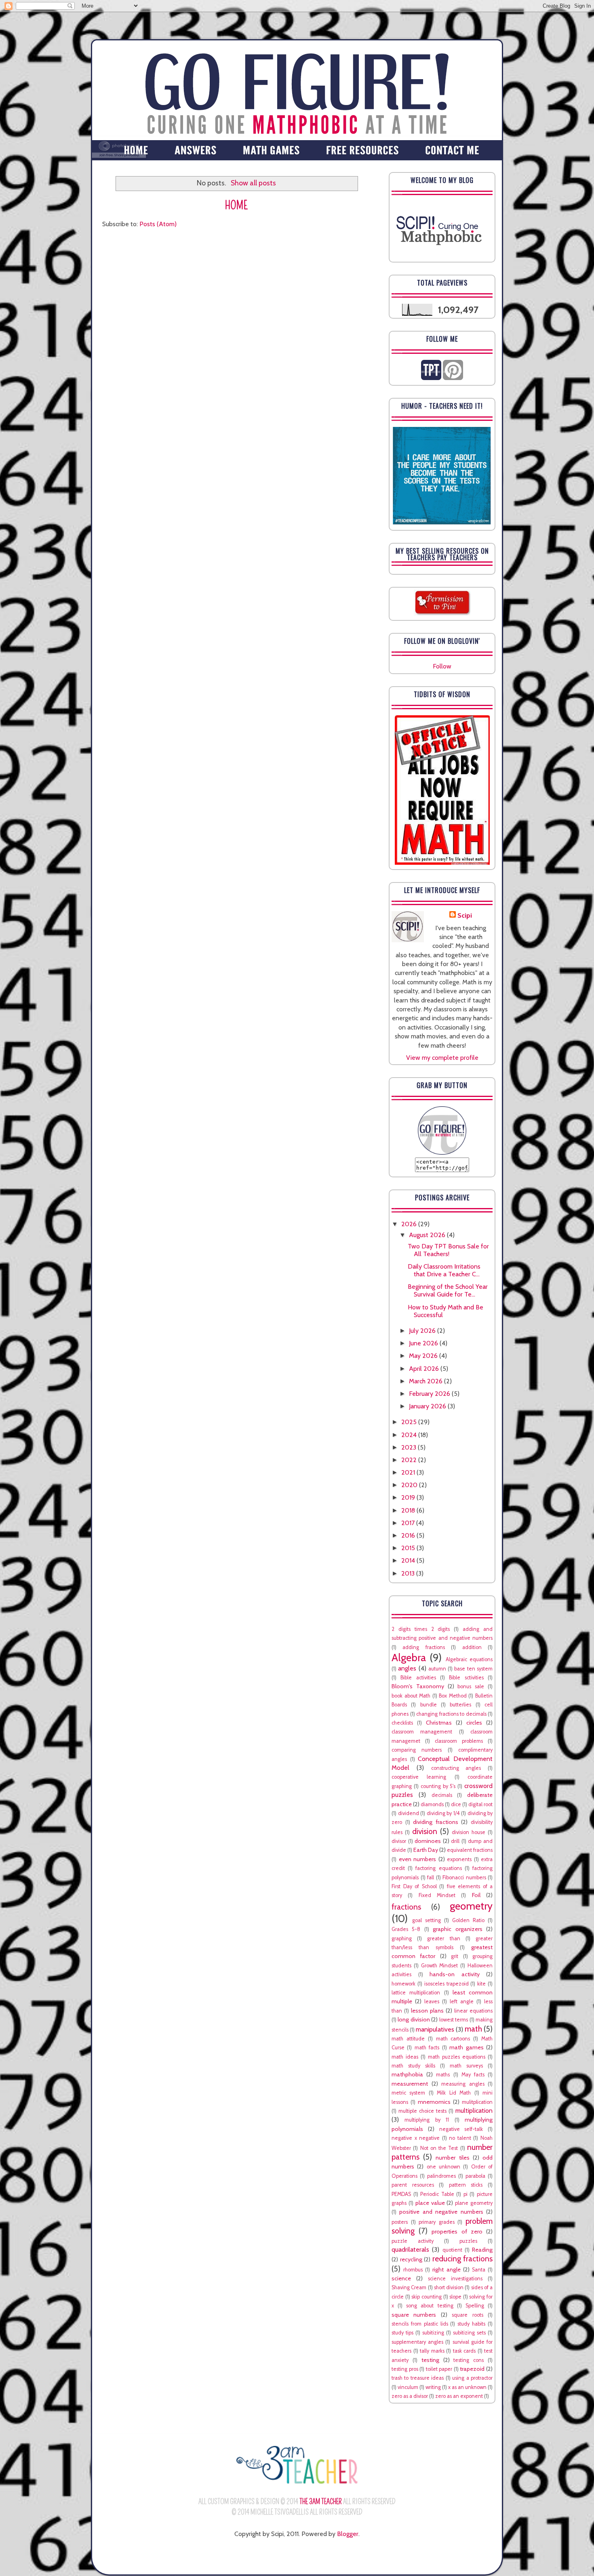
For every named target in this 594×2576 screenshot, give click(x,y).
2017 (409, 1523)
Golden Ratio (468, 1920)
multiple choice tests (422, 2111)
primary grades (437, 2222)
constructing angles (456, 1768)
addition (472, 1647)
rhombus (413, 2270)
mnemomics (434, 2102)
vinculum (408, 2387)
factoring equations (438, 1868)
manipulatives (435, 2029)
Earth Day (426, 1850)
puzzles (468, 2241)
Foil (476, 1895)
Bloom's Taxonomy (418, 1686)
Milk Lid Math (454, 2093)
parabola (475, 2176)
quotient (452, 2250)
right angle (446, 2269)
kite (481, 1984)
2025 (410, 1422)
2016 (409, 1535)
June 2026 (424, 1343)
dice (456, 1804)
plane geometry (474, 2203)
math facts (427, 2048)
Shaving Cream (409, 2287)
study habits (471, 2324)
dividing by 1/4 (443, 1813)
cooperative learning (419, 1777)
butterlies (460, 1705)
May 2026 (424, 1356)
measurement (410, 2084)
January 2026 (428, 1406)
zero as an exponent (459, 2396)
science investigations (455, 2279)
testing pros (405, 2369)
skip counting (427, 2297)
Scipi (465, 915)
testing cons (469, 2360)
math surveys (466, 2066)
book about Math (411, 1696)
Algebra (409, 1657)
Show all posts (253, 183)
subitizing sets (469, 2333)
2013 (409, 1573)
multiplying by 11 (427, 2120)
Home (237, 205)
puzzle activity (413, 2241)
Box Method (453, 1696)
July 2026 (423, 1331)
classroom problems (459, 1741)
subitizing (433, 2333)
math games (466, 2047)
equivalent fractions (470, 1850)
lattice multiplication (416, 1993)
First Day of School (414, 1886)
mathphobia (407, 2074)
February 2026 (430, 1394)
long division (414, 2019)
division (425, 1831)
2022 (410, 1460)
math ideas (405, 2057)
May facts (473, 2075)
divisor (399, 1841)
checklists (402, 1723)
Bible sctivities (466, 1678)
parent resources (413, 2185)
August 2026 (428, 1235)
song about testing (430, 2306)
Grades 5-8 (406, 1929)
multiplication (474, 2111)
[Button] (442, 1152)
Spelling (475, 2306)
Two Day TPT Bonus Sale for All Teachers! (448, 1250)
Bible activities (418, 1678)
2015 (409, 1548)
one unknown (443, 2167)
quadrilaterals (410, 2249)
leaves (432, 2001)
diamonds (432, 1804)
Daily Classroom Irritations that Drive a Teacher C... (444, 1270)
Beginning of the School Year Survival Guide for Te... (448, 1290)
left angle (462, 2001)
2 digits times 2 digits (421, 1629)
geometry (471, 1906)
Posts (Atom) (158, 224)
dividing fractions (436, 1822)
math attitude (408, 2039)
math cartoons (453, 2039)
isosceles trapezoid (447, 1984)
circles (474, 1723)
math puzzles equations (457, 2057)
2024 (410, 1435)
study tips (402, 2333)
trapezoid (472, 2369)
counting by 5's (438, 1786)
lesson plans (427, 2011)
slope (455, 2297)
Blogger (348, 2534)
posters (400, 2222)
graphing (402, 1938)
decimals (442, 1795)
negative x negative (416, 2138)
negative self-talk (461, 2129)
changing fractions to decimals (451, 1714)
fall (431, 1877)
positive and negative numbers (441, 2212)
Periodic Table (437, 2194)
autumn (437, 1669)
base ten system (473, 1669)
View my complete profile (442, 1058)
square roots (467, 2315)
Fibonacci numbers (464, 1877)
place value (430, 2203)
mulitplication (477, 2102)
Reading (482, 2250)
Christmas (439, 1723)
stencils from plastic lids (420, 2324)
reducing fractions (463, 2259)
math (473, 2029)
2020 (410, 1485)
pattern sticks (466, 2185)
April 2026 (425, 1369)
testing (430, 2360)
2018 (409, 1510)
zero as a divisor (410, 2396)
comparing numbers (417, 1750)
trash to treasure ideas (418, 2378)
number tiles (452, 2158)
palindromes (441, 2176)
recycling (411, 2259)
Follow (442, 666)
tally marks (432, 2351)
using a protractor (472, 2378)
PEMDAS (401, 2194)
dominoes (428, 1841)
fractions (406, 1907)
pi (466, 2194)
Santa (479, 2270)
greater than (443, 1938)
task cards (464, 2351)
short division (449, 2287)
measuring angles (463, 2084)
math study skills (413, 2066)
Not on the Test (439, 2148)
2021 (409, 1472)
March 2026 (427, 1381)
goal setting (427, 1920)
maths (443, 2075)
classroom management (422, 1732)
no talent (460, 2138)
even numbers (418, 1859)
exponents (459, 1859)
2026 (410, 1224)
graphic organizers (457, 1929)
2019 (409, 1497)
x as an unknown (467, 2387)
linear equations (473, 2011)
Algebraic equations (469, 1659)
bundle (429, 1705)
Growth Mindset (440, 1966)
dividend (409, 1813)
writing (433, 2387)
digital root (480, 1804)
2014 (409, 1560)
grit (455, 1956)
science (401, 2278)
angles (407, 1668)
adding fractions (423, 1647)
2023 (410, 1447)
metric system (408, 2093)
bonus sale (471, 1686)
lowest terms (454, 2020)
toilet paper (439, 2369)
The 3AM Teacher (321, 2502)
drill (455, 1841)
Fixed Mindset (437, 1895)
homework (403, 1984)
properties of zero (457, 2231)
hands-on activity (455, 1974)
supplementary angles (417, 2342)
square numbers (414, 2315)
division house (469, 1832)
